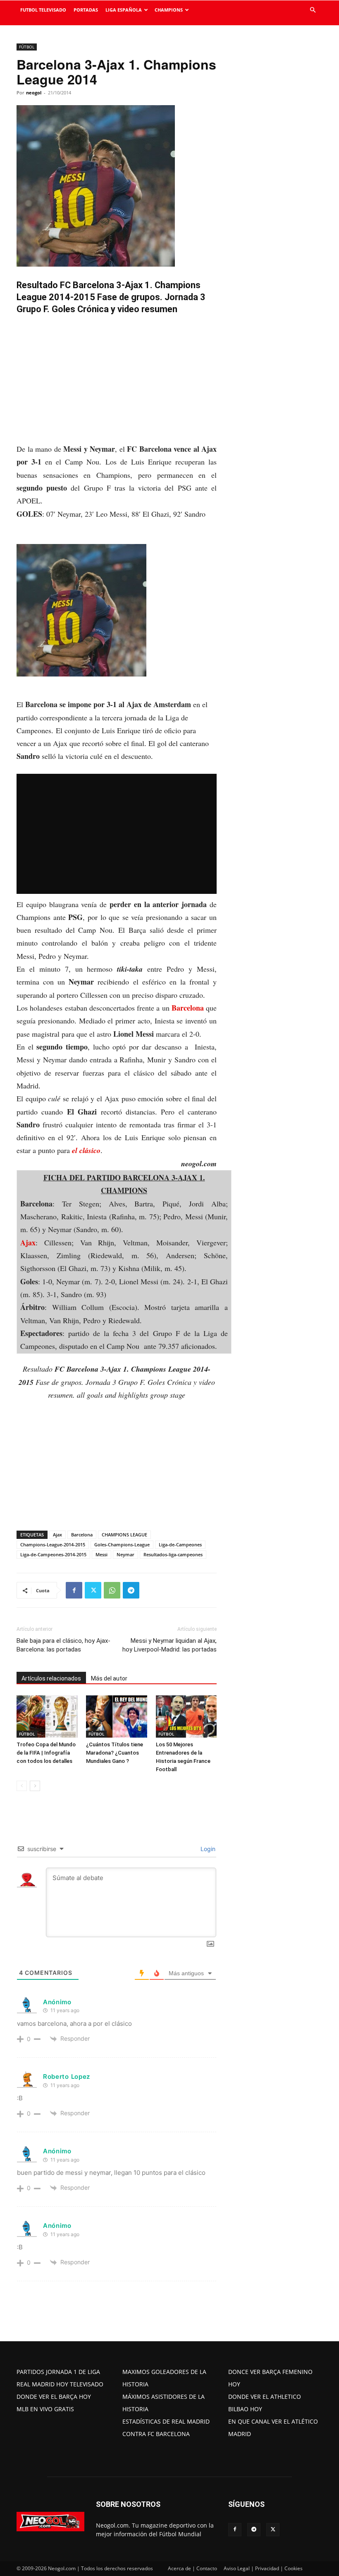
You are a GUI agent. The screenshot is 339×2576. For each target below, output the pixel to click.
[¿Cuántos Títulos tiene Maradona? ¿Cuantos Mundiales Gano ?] (116, 1716)
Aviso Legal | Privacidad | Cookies (263, 2568)
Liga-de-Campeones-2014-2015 (53, 1554)
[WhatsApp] (112, 1590)
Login (207, 1849)
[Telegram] (131, 1590)
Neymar (125, 1554)
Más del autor (109, 1678)
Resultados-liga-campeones (173, 1554)
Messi (101, 1554)
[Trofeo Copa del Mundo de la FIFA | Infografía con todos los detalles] (47, 1716)
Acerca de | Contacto (192, 2568)
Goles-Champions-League (122, 1544)
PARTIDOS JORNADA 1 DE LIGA (58, 2372)
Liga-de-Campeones (180, 1544)
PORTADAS (86, 10)
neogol (34, 93)
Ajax (28, 1242)
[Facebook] (74, 1590)
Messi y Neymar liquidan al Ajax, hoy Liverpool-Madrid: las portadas (169, 1645)
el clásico (86, 1150)
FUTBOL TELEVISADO (43, 10)
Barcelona (188, 1008)
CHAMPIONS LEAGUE (124, 1535)
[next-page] (35, 1786)
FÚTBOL (27, 47)
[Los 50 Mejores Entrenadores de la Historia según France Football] (186, 1716)
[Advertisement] (117, 381)
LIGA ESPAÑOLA (124, 10)
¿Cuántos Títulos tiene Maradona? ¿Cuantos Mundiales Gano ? (115, 1753)
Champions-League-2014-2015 (53, 1544)
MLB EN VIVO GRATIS (45, 2409)
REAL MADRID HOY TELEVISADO (60, 2384)
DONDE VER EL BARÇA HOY (54, 2397)
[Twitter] (93, 1590)
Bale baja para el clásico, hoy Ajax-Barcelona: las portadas (63, 1645)
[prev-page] (22, 1786)
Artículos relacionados (51, 1678)
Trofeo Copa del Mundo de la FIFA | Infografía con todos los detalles (46, 1753)
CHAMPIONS (169, 10)
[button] (313, 10)
